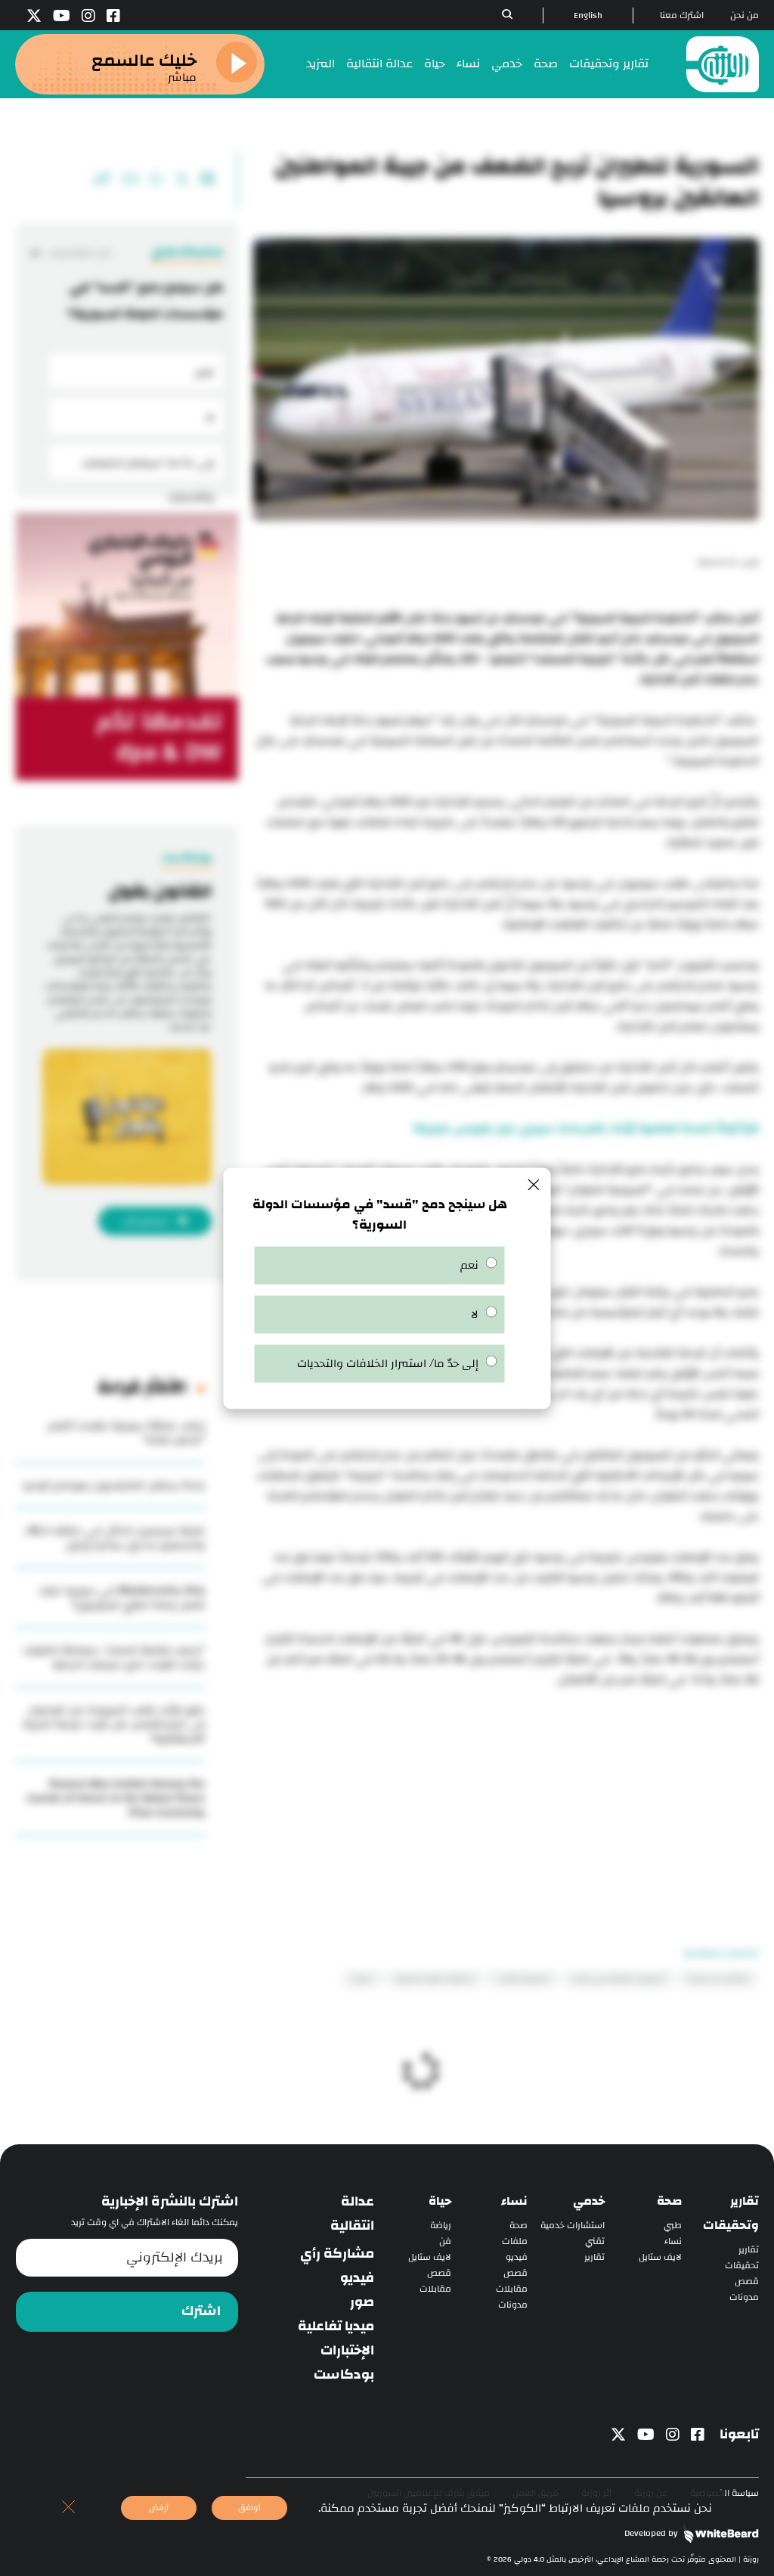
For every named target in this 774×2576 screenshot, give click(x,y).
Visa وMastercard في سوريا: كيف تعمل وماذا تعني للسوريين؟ (122, 1598)
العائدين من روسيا (718, 1979)
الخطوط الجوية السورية (435, 1979)
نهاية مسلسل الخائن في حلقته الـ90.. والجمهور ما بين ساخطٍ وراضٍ (114, 1538)
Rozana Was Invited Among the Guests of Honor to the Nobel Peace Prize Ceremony (116, 1798)
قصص (747, 2282)
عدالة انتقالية (379, 64)
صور (362, 2302)
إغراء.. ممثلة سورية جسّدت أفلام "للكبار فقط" (127, 1433)
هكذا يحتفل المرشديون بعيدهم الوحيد (113, 1485)
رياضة (441, 2226)
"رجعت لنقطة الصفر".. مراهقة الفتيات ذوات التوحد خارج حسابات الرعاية (114, 1657)
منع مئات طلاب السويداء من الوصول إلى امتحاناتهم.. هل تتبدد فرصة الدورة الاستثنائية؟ (114, 1724)
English (588, 15)
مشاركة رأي (337, 2254)
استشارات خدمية (573, 2226)
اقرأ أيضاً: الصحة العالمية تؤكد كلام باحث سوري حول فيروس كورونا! (586, 1128)
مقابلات (512, 2289)
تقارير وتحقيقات (609, 64)
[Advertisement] (506, 1796)
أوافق (249, 2508)
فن (445, 2241)
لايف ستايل (660, 2257)
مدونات (744, 2297)
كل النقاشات (79, 253)
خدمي (507, 64)
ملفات (515, 2241)
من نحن (745, 15)
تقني (595, 2241)
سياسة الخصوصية (724, 2493)
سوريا (362, 1979)
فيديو (517, 2257)
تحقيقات (742, 2266)
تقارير (749, 2250)
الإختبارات (347, 2351)
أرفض (159, 2508)
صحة (546, 64)
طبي (673, 2226)
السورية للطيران (523, 1979)
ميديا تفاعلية (336, 2326)
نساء (468, 64)
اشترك (201, 2311)
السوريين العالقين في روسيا (619, 1979)
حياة (435, 64)
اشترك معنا (682, 15)
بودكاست (344, 2375)
